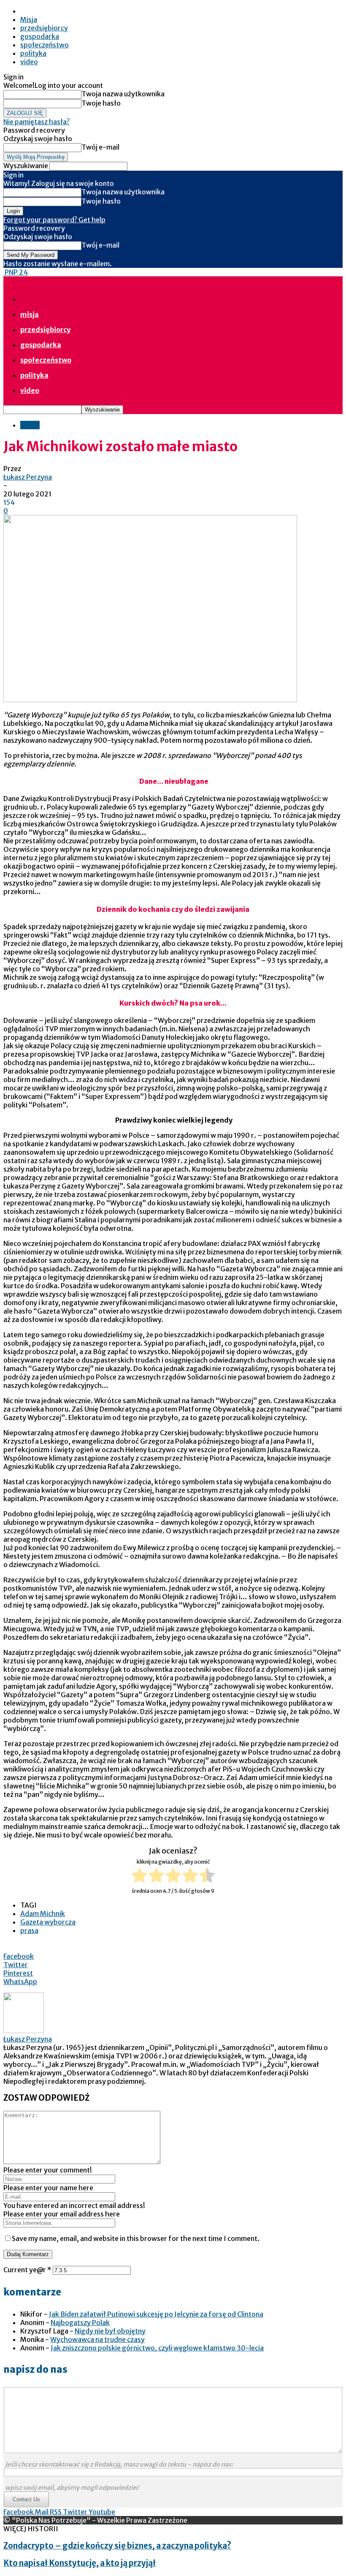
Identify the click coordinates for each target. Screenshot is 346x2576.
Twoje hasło (101, 103)
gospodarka (40, 36)
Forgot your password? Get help (54, 220)
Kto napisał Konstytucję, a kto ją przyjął (80, 2563)
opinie (30, 425)
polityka (33, 53)
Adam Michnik (43, 1914)
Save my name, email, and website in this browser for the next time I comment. (136, 2238)
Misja (29, 19)
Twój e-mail (100, 147)
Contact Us (26, 2499)
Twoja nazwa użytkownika (123, 94)
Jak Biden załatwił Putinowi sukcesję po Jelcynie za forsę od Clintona (156, 2314)
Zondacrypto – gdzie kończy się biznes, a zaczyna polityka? (117, 2546)
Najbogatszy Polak (80, 2322)
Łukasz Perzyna (28, 477)
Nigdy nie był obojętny (110, 2331)
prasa (29, 1930)
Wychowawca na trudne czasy (97, 2339)
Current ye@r (27, 2270)
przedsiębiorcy (44, 28)
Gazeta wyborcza (48, 1922)
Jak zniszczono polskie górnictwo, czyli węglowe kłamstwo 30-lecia (157, 2348)
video (29, 62)
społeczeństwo (45, 45)
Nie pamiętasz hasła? (36, 122)
